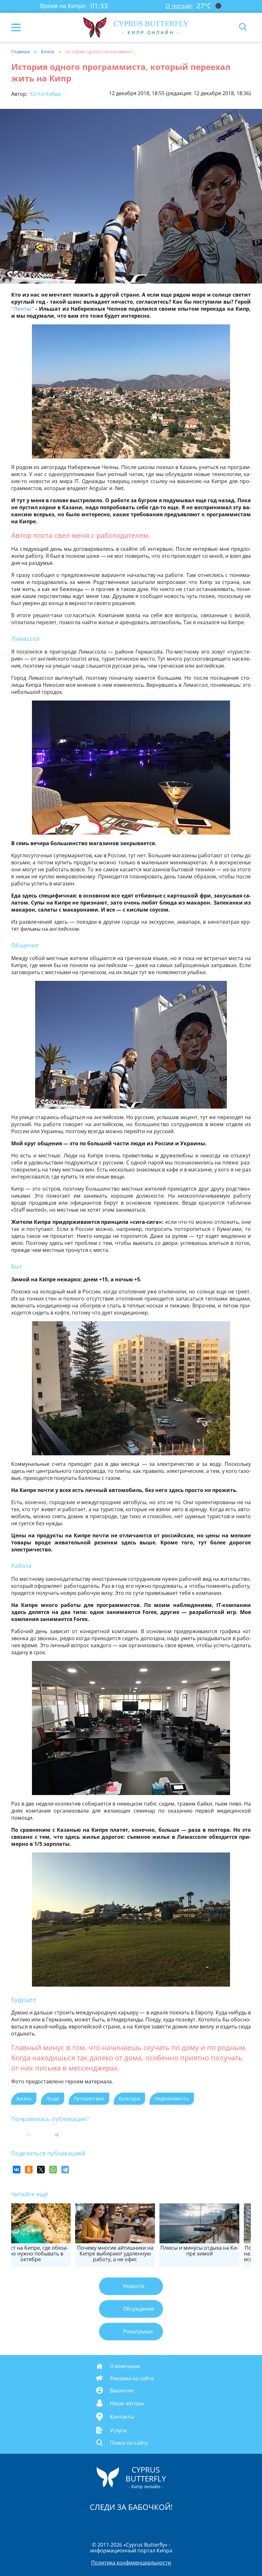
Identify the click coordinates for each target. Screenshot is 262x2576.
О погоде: (179, 6)
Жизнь (24, 2099)
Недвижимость (172, 2099)
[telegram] (139, 2523)
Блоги (48, 52)
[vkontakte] (154, 2523)
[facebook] (95, 2523)
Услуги (118, 2430)
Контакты (122, 2417)
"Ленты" (23, 309)
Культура (129, 2099)
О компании (125, 2366)
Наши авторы (127, 2403)
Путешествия (89, 2099)
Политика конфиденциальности (131, 2563)
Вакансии (122, 2390)
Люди (53, 2099)
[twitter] (124, 2523)
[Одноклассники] (29, 2170)
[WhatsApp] (53, 2170)
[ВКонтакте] (17, 2170)
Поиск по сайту (129, 2443)
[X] (41, 2170)
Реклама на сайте (132, 2378)
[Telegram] (65, 2170)
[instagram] (110, 2523)
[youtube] (168, 2523)
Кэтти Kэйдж (45, 94)
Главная (20, 52)
